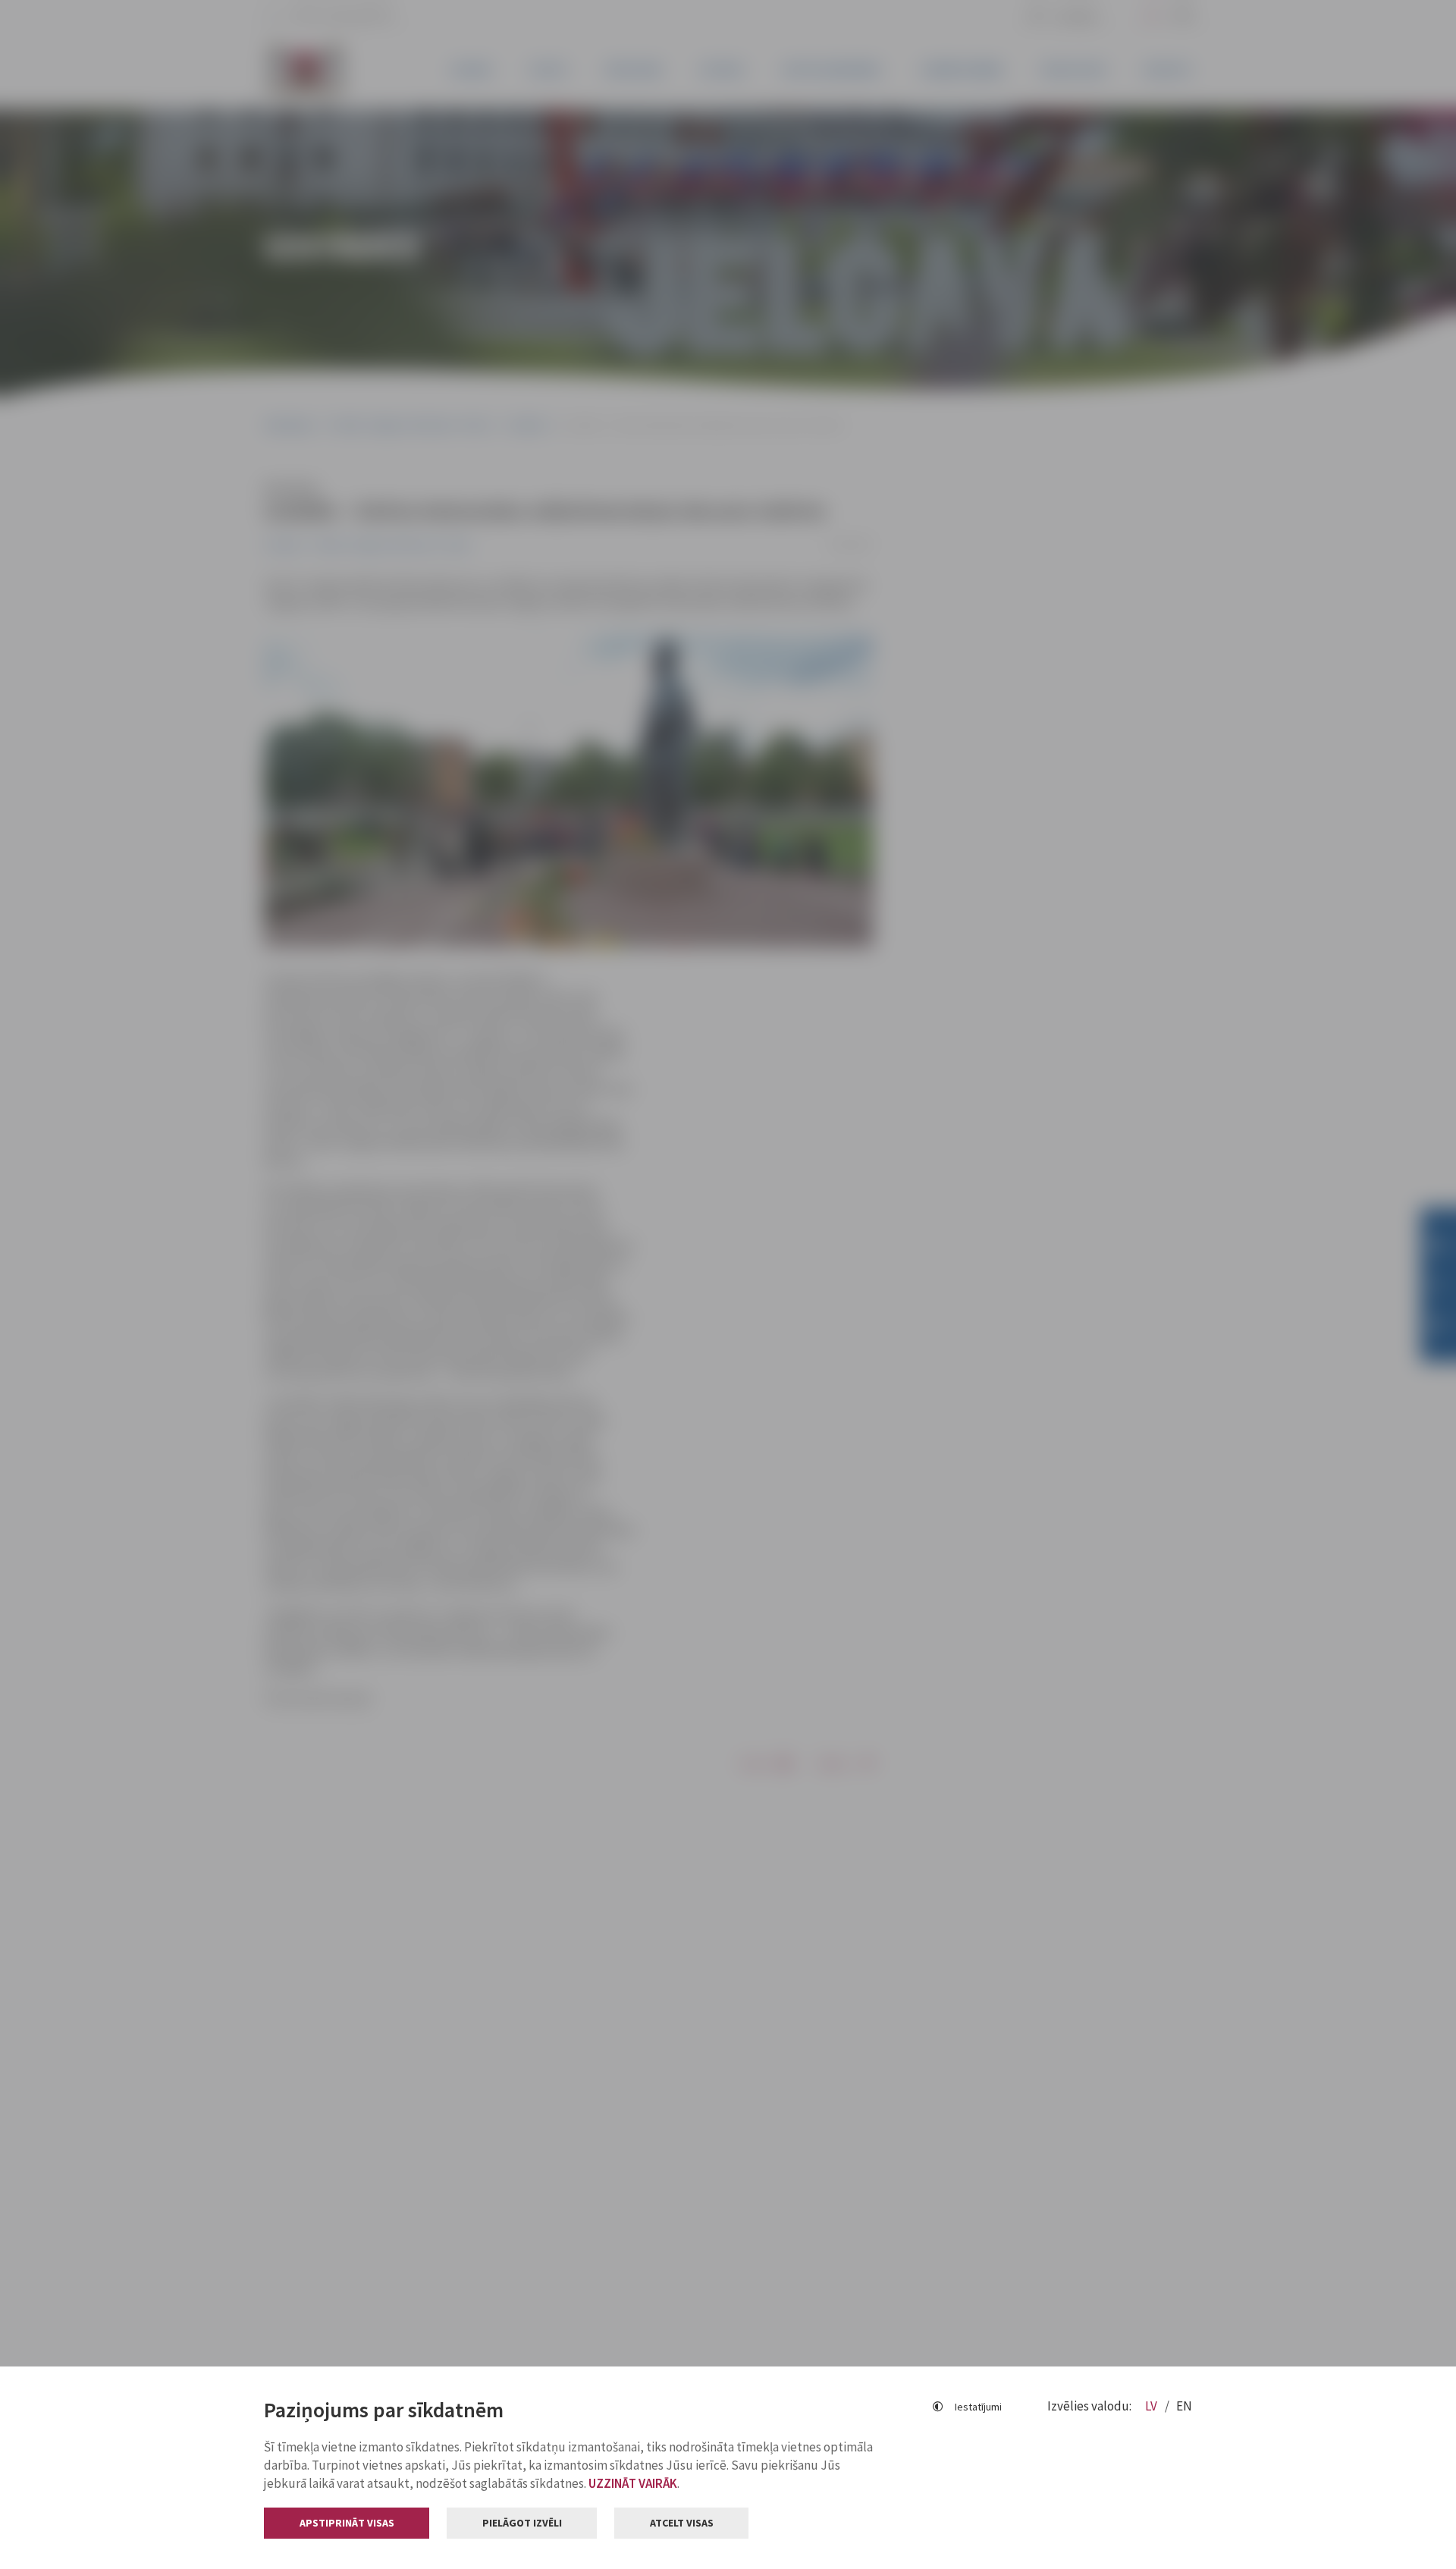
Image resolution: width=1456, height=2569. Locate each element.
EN (1184, 2406)
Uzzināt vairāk (633, 2483)
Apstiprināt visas (347, 2523)
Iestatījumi (978, 2407)
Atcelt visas (682, 2523)
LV (1152, 2406)
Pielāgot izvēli (522, 2523)
